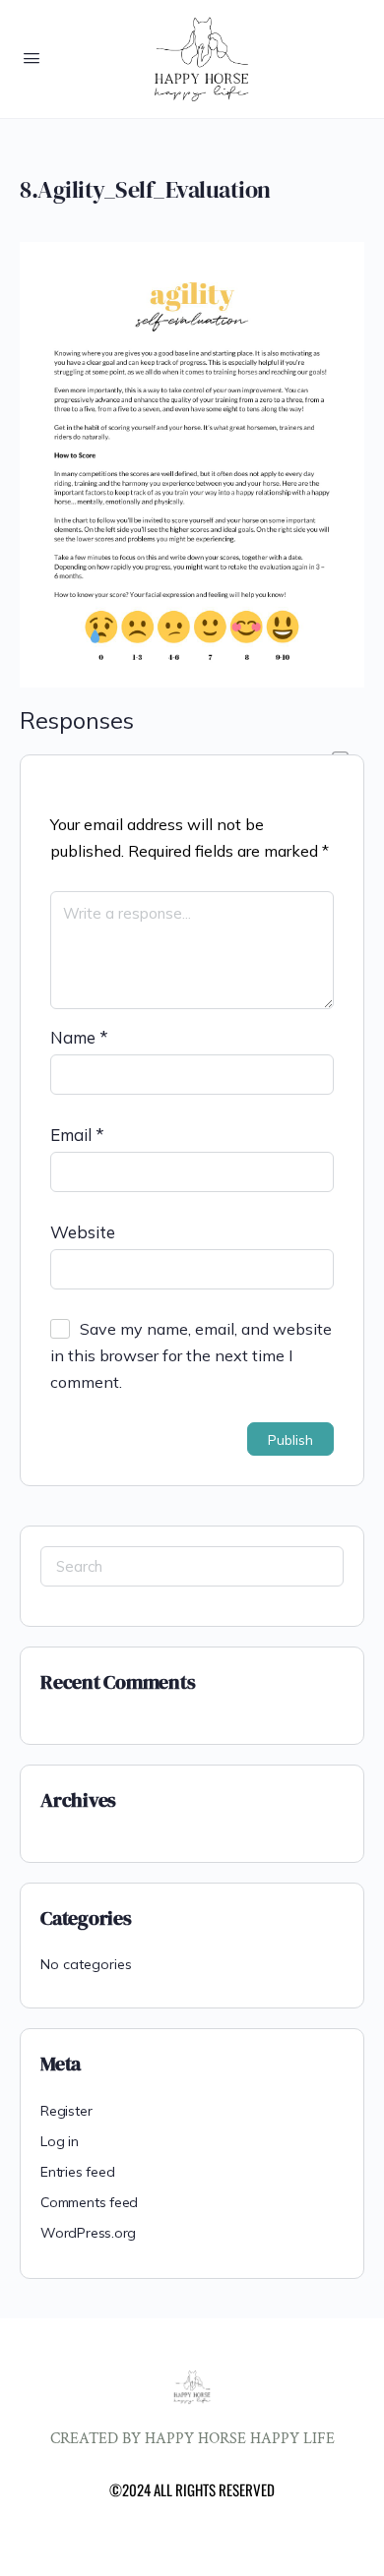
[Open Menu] (32, 58)
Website (83, 1232)
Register (66, 2111)
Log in (60, 2141)
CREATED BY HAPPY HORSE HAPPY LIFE (192, 2439)
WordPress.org (88, 2233)
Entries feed (77, 2172)
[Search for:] (192, 1566)
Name (79, 1037)
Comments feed (89, 2202)
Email (77, 1135)
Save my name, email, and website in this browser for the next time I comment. (191, 1355)
